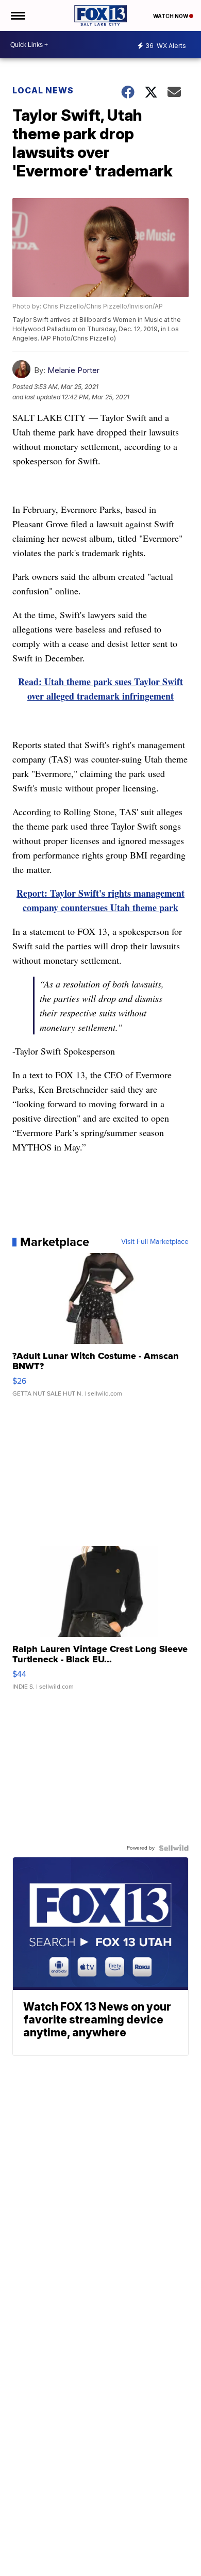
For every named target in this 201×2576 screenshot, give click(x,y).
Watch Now (171, 16)
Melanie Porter (73, 370)
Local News (43, 90)
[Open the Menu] (17, 15)
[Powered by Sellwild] (174, 1848)
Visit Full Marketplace (155, 1242)
